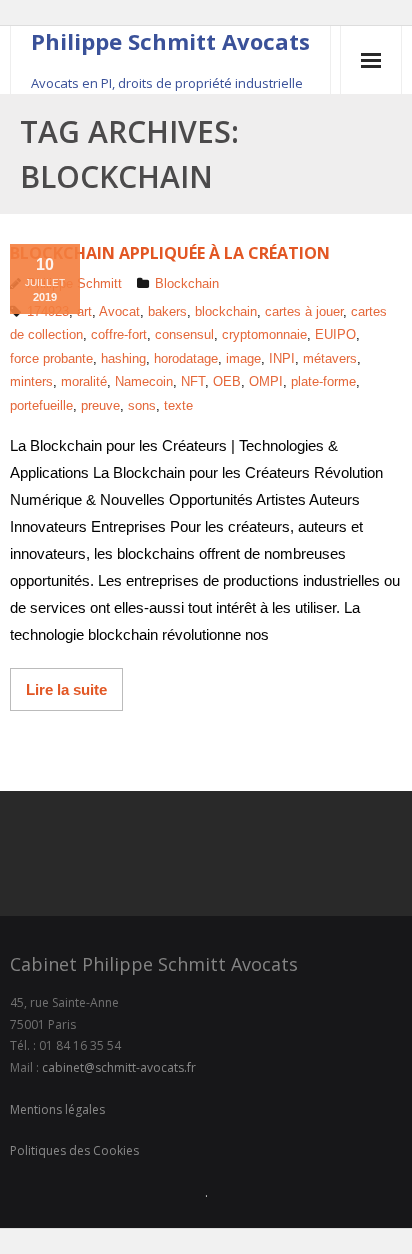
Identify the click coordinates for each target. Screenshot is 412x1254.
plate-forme (323, 381)
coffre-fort (119, 334)
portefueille (41, 405)
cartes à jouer (304, 311)
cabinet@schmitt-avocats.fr (119, 1067)
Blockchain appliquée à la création (170, 253)
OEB (227, 381)
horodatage (186, 358)
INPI (282, 358)
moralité (84, 381)
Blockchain (187, 283)
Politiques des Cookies (74, 1150)
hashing (123, 358)
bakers (167, 311)
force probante (51, 358)
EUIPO (335, 334)
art (84, 311)
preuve (100, 405)
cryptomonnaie (264, 334)
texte (178, 405)
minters (31, 381)
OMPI (266, 381)
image (243, 358)
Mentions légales (57, 1109)
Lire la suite (66, 689)
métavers (330, 358)
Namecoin (144, 381)
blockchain (226, 311)
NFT (193, 381)
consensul (184, 334)
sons (142, 405)
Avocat (119, 311)
